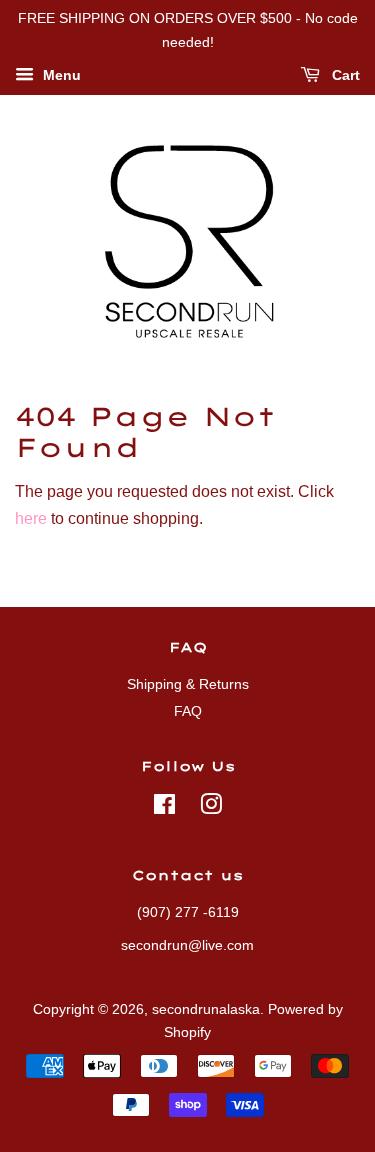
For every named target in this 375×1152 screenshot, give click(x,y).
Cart (344, 75)
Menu (60, 75)
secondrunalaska (206, 1009)
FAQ (188, 711)
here (31, 518)
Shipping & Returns (188, 684)
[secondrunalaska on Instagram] (211, 808)
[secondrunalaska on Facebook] (164, 808)
